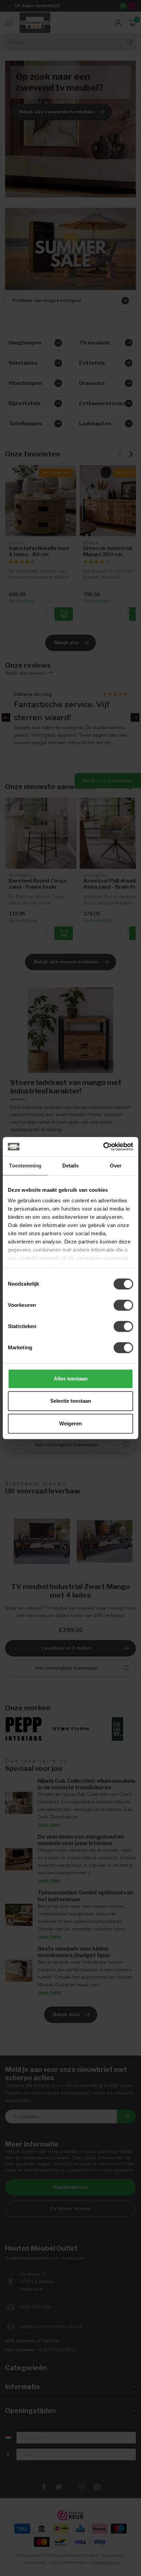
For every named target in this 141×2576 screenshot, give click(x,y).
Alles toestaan (71, 1379)
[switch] (123, 1305)
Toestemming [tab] (25, 1166)
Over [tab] (116, 1166)
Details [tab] (71, 1166)
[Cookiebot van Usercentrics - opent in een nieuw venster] (103, 1147)
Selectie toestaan (71, 1401)
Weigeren (70, 1423)
